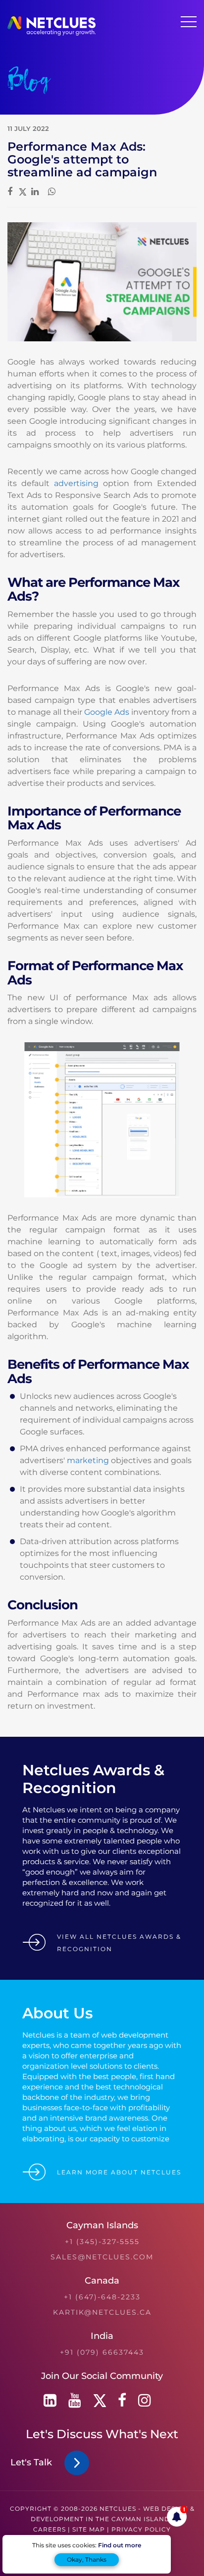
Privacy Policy (141, 2529)
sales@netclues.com (102, 2257)
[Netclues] (51, 33)
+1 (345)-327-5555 (102, 2242)
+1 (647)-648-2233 (102, 2297)
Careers (50, 2529)
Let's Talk (34, 2462)
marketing (88, 1460)
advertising (76, 483)
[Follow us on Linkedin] (50, 2400)
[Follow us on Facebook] (122, 2400)
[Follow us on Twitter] (100, 2400)
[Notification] (177, 2517)
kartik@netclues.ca (102, 2312)
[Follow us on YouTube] (75, 2400)
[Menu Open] (189, 22)
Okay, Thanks (87, 2559)
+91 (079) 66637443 (102, 2352)
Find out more (120, 2545)
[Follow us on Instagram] (145, 2400)
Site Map (89, 2529)
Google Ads (107, 712)
